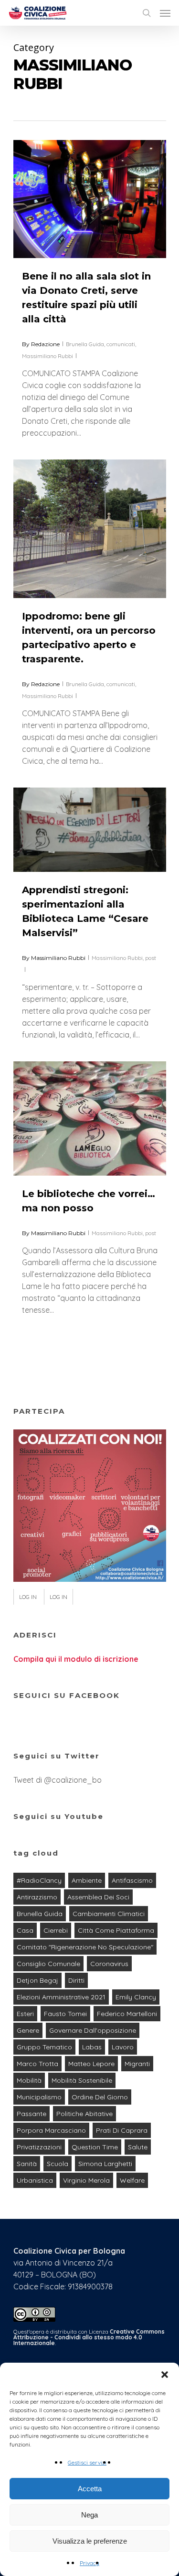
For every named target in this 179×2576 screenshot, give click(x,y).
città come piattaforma (116, 1930)
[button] (165, 2375)
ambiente (87, 1880)
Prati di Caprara (122, 2130)
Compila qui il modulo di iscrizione (76, 1659)
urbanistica (35, 2180)
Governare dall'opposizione (93, 2030)
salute (138, 2147)
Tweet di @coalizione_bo (58, 1780)
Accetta (90, 2489)
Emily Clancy (136, 1997)
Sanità (27, 2164)
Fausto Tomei (65, 2014)
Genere (28, 2030)
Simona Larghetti (105, 2164)
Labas (92, 2047)
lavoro (123, 2047)
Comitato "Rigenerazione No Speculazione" (85, 1947)
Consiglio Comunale (48, 1964)
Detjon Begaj (37, 1980)
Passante (32, 2114)
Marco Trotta (37, 2064)
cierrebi (56, 1930)
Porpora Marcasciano (51, 2130)
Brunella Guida (85, 344)
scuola (58, 2164)
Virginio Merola (86, 2180)
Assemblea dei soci (98, 1897)
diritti (76, 1980)
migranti (137, 2064)
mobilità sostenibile (82, 2080)
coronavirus (109, 1964)
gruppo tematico (44, 2047)
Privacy (89, 2563)
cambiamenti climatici (109, 1914)
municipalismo (39, 2097)
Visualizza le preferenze (90, 2541)
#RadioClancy (39, 1880)
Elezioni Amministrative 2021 (61, 1997)
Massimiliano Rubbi (47, 356)
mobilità (29, 2080)
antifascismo (132, 1880)
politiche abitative (84, 2114)
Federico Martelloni (127, 2014)
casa (25, 1930)
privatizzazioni (39, 2147)
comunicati (121, 344)
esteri (25, 2014)
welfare (132, 2180)
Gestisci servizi (87, 2462)
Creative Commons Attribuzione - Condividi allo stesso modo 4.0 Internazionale (89, 2337)
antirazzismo (37, 1897)
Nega (89, 2515)
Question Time (95, 2147)
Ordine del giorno (100, 2097)
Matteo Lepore (91, 2064)
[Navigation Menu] (165, 13)
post (151, 958)
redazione (45, 344)
